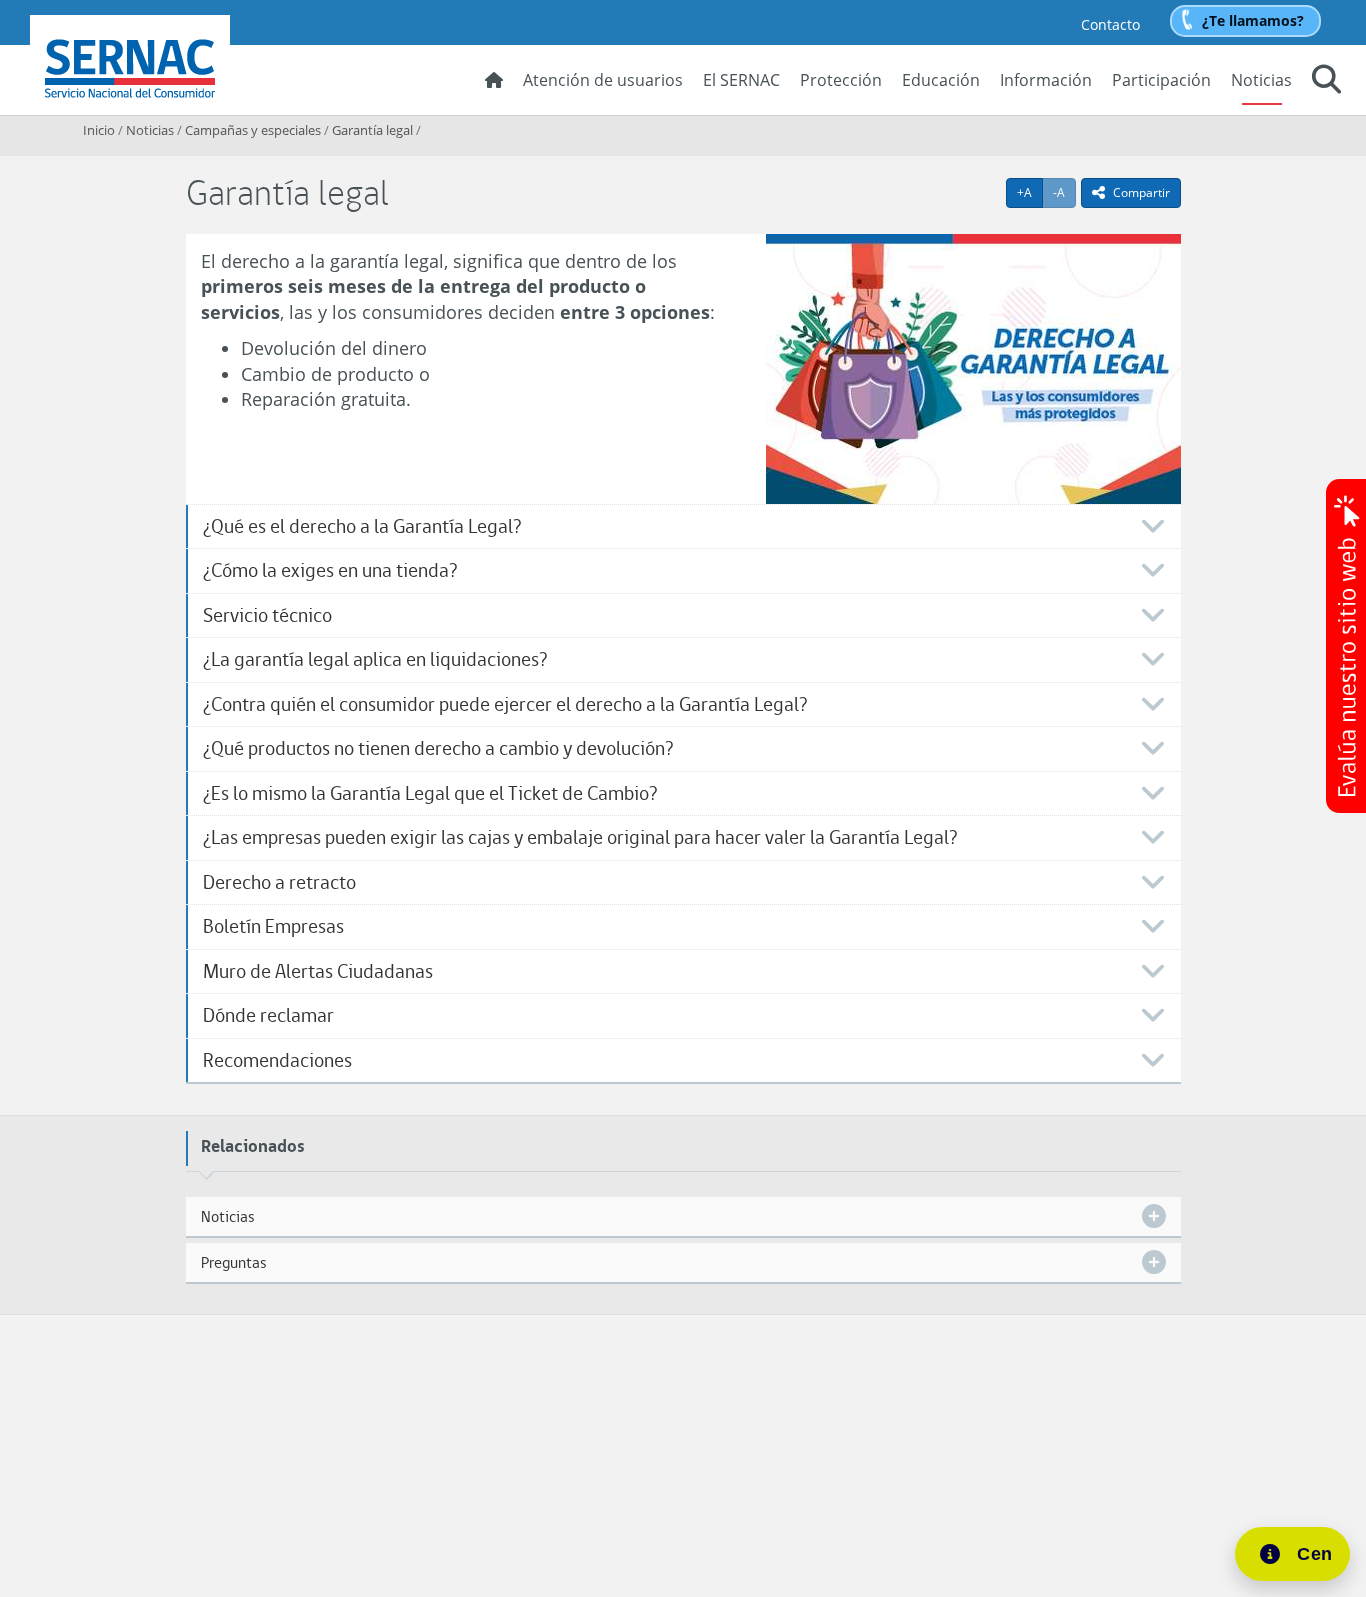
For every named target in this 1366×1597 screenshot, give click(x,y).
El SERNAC (741, 80)
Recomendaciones (277, 1060)
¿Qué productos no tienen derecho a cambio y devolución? (438, 748)
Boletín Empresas (273, 926)
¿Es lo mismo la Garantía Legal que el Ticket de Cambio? (430, 793)
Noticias (1261, 80)
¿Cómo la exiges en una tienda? (330, 570)
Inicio (99, 130)
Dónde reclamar (268, 1015)
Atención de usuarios (603, 80)
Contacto (1110, 24)
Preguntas (234, 1262)
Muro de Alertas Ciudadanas (318, 971)
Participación (1161, 80)
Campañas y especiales (253, 130)
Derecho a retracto (279, 882)
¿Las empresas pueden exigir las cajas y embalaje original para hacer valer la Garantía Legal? (580, 837)
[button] (1326, 82)
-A (1064, 192)
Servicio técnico (267, 615)
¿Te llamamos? (1253, 20)
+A (1030, 192)
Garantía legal (372, 130)
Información (1046, 80)
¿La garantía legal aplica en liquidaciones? (375, 659)
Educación (941, 80)
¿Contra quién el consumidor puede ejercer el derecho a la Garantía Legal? (505, 704)
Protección (841, 80)
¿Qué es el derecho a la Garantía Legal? (362, 526)
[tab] (683, 527)
